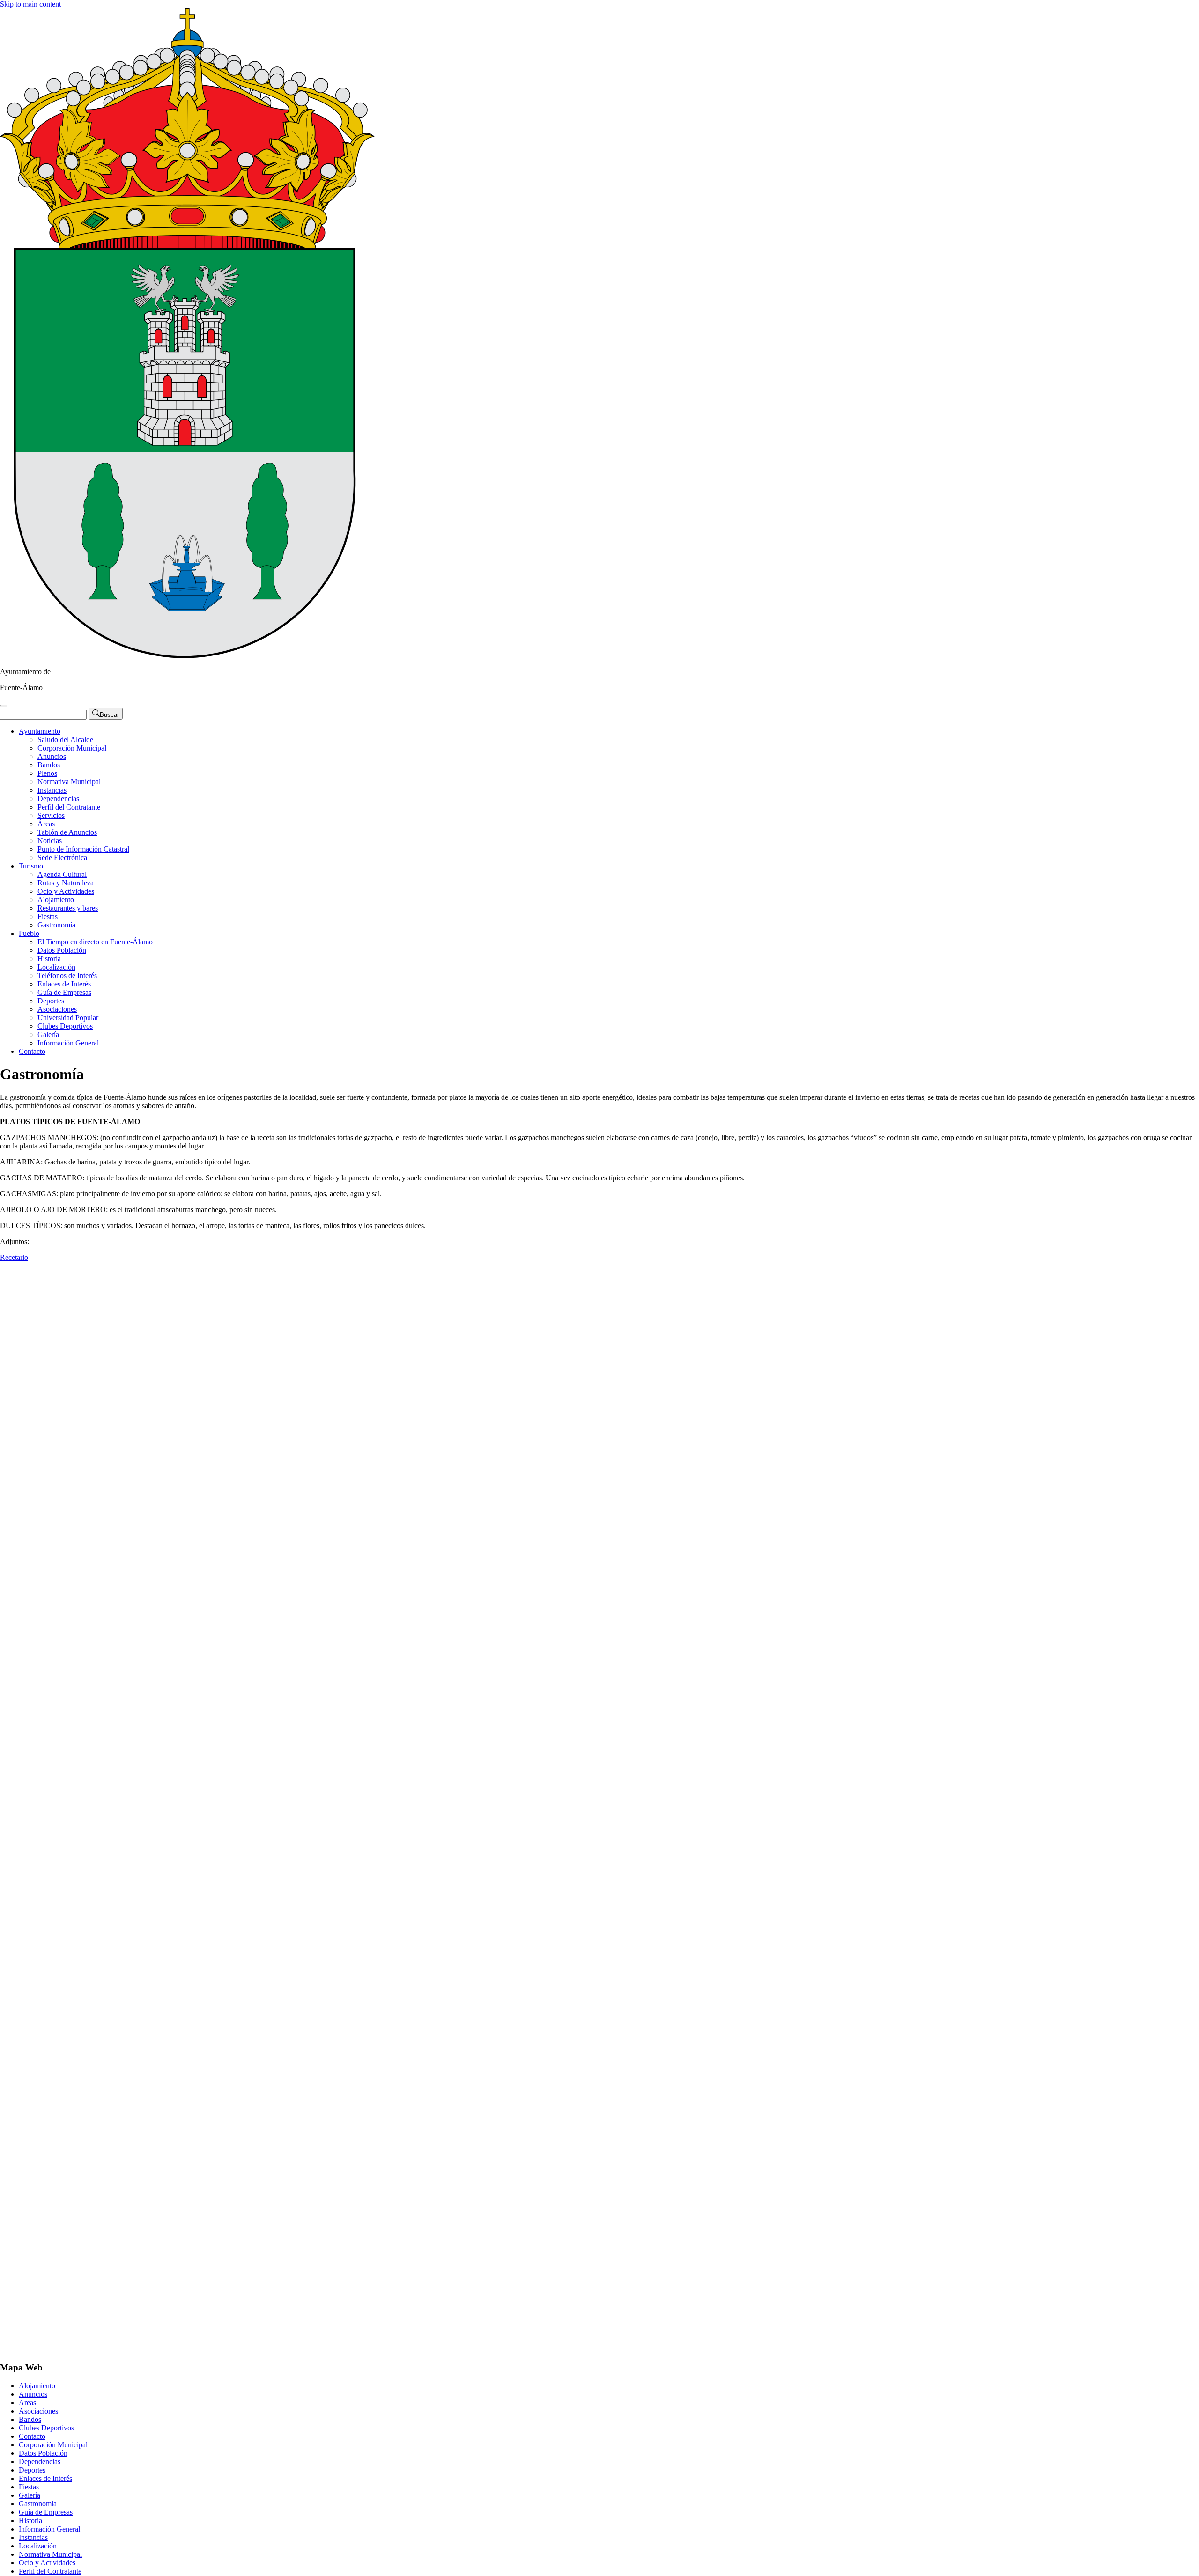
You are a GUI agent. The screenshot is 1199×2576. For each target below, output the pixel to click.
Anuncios (52, 756)
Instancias (52, 790)
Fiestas (48, 916)
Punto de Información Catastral (83, 849)
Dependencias (58, 799)
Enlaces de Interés (64, 984)
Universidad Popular (68, 1018)
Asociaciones (57, 1009)
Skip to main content (30, 4)
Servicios (51, 815)
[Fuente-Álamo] (187, 656)
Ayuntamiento (40, 731)
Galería (48, 1034)
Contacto (32, 1051)
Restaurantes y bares (68, 908)
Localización (56, 967)
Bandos (49, 765)
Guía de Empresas (64, 992)
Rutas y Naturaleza (66, 883)
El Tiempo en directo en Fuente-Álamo (95, 942)
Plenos (47, 773)
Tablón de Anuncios (67, 832)
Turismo (31, 866)
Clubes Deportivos (65, 1026)
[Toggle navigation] (4, 706)
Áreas (46, 824)
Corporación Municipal (72, 748)
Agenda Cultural (62, 874)
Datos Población (62, 950)
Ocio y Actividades (66, 891)
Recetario (14, 1257)
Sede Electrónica (62, 857)
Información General (68, 1043)
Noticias (50, 841)
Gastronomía (56, 925)
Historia (49, 959)
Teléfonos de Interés (67, 975)
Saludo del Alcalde (65, 740)
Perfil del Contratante (69, 807)
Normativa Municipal (69, 782)
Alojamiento (56, 900)
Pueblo (29, 933)
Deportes (51, 1001)
